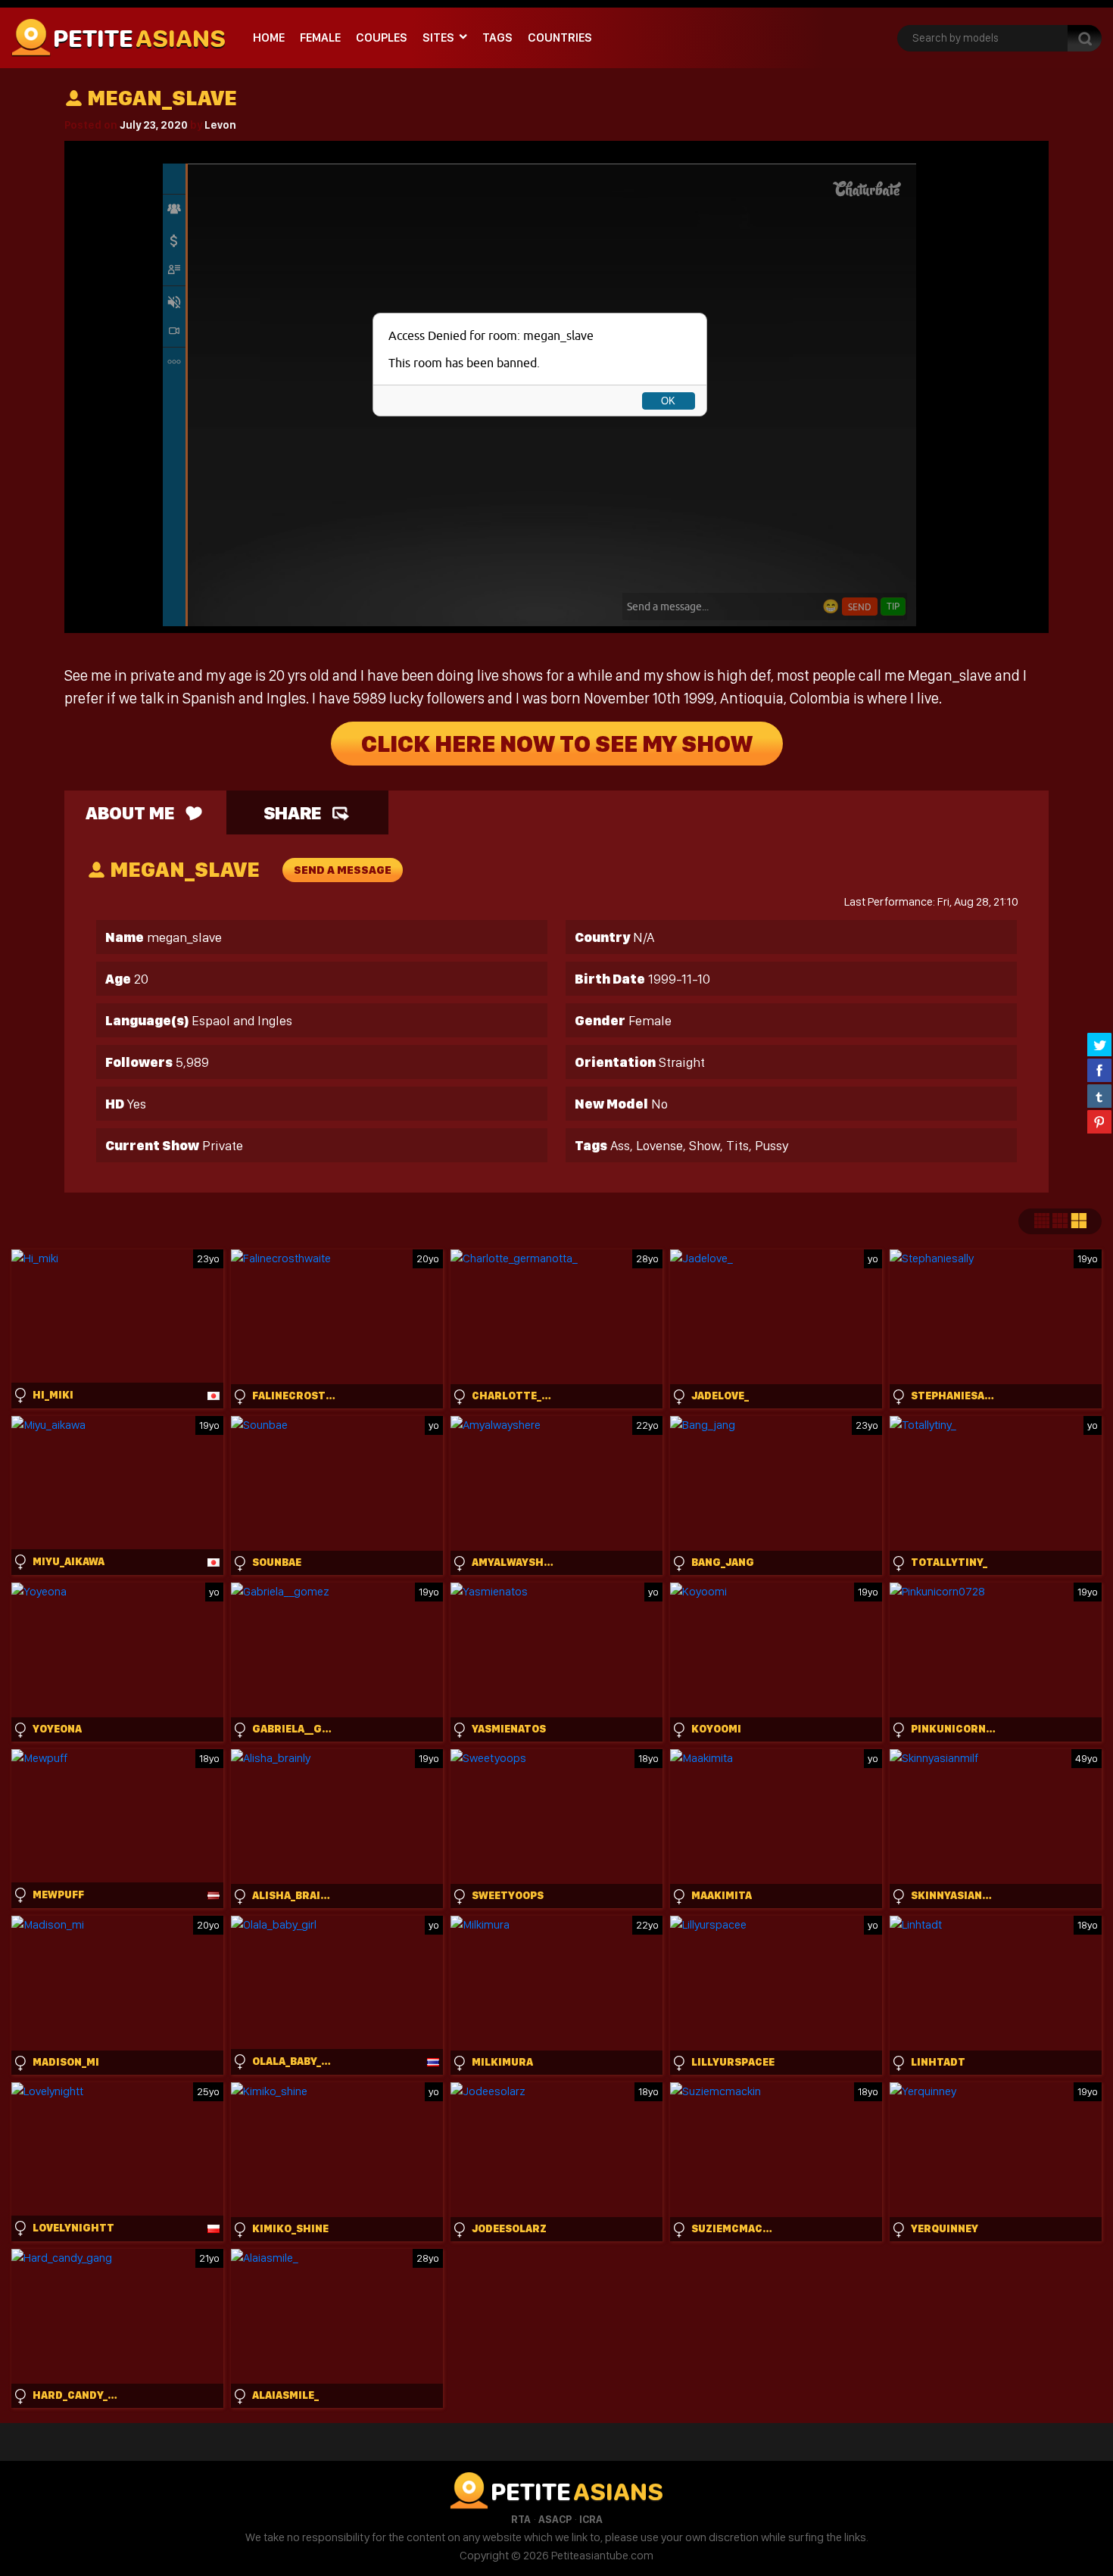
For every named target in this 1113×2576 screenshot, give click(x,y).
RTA (521, 2519)
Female (320, 37)
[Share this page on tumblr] (1099, 1096)
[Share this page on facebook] (1099, 1070)
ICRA (591, 2519)
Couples (382, 37)
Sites (438, 37)
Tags (497, 37)
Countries (560, 37)
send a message (343, 870)
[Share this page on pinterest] (1099, 1121)
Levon (220, 125)
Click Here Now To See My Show (557, 744)
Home (269, 37)
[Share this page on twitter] (1099, 1044)
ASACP (555, 2519)
